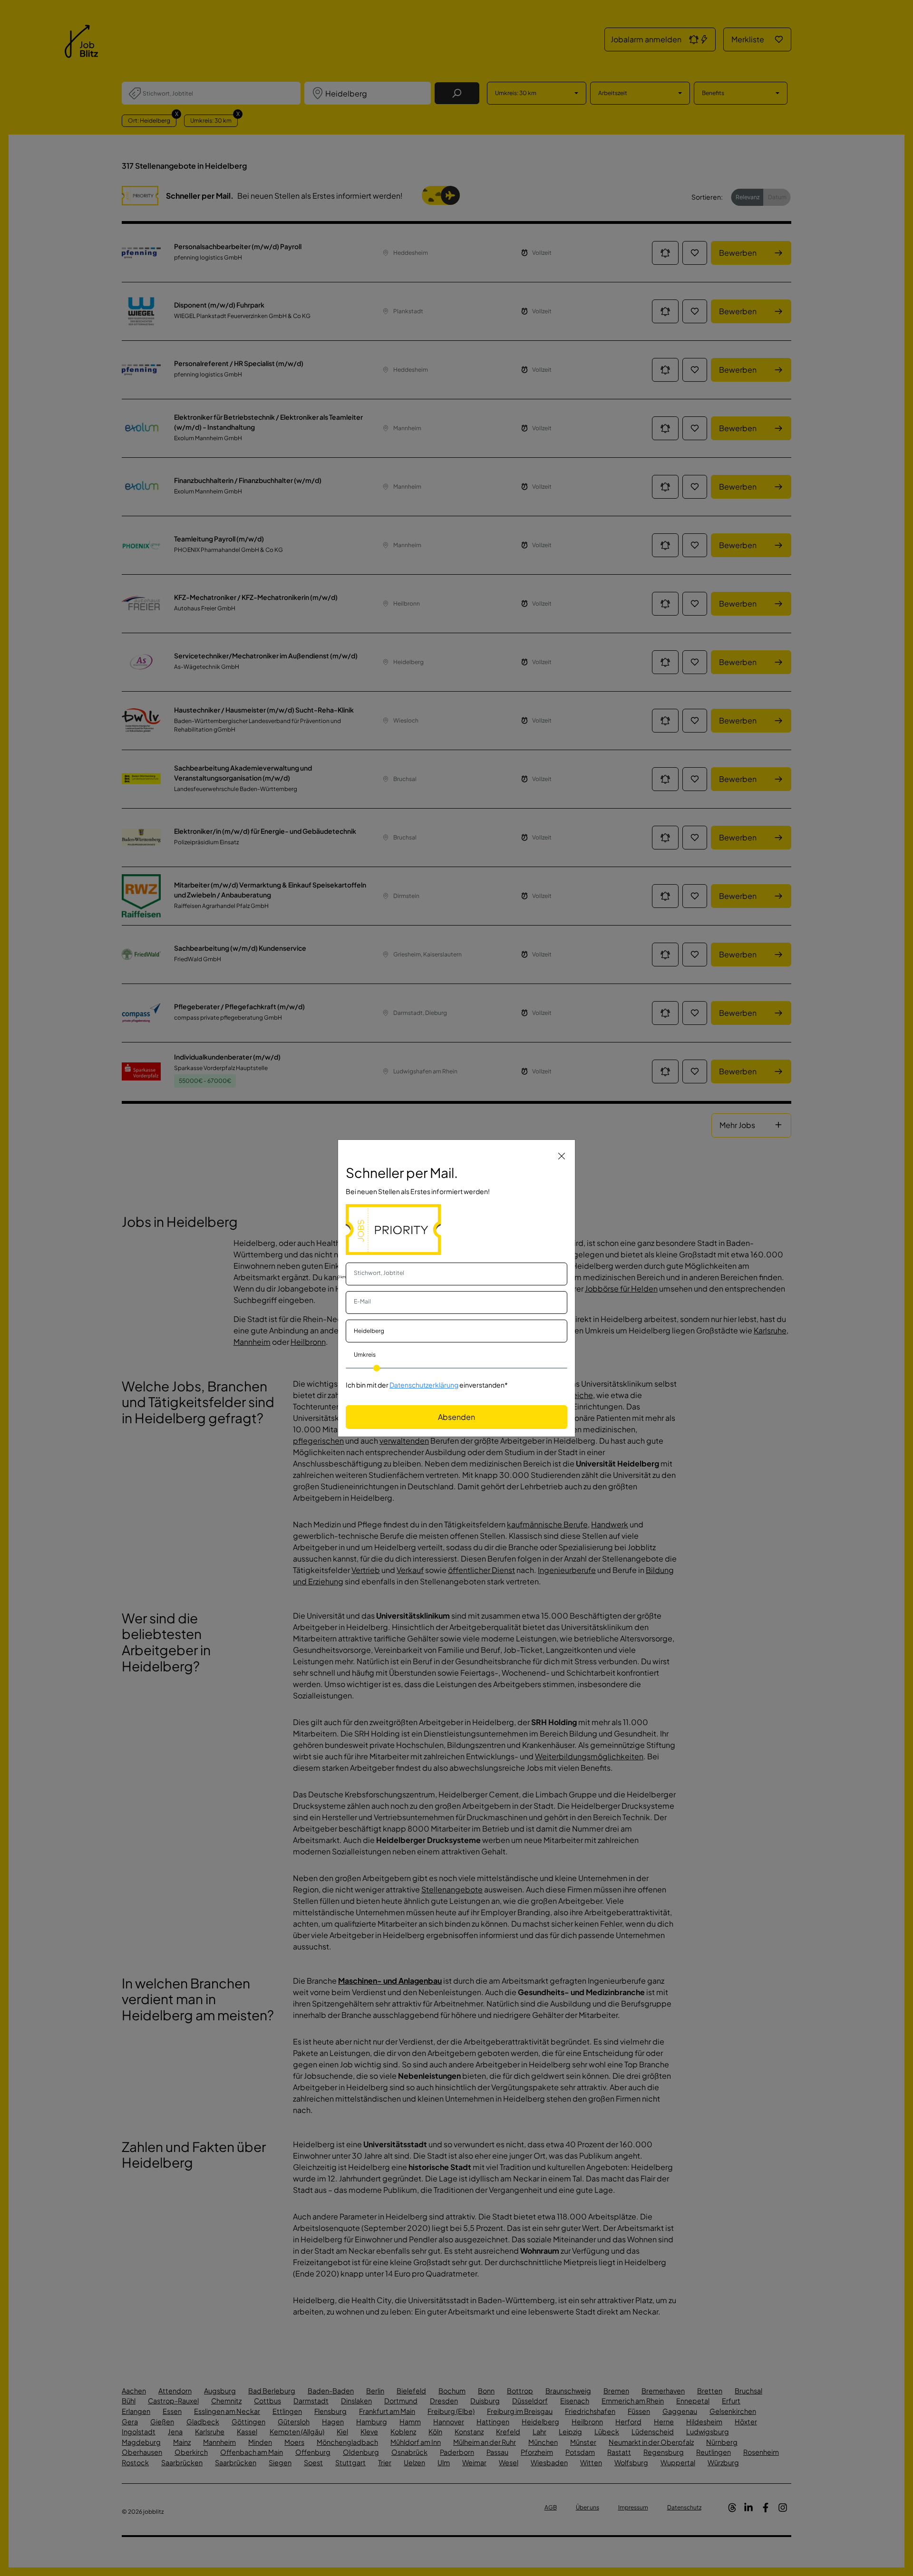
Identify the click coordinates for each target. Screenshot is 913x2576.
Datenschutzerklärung (424, 1385)
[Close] (562, 1156)
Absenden (456, 1417)
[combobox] (456, 1274)
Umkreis (365, 1355)
